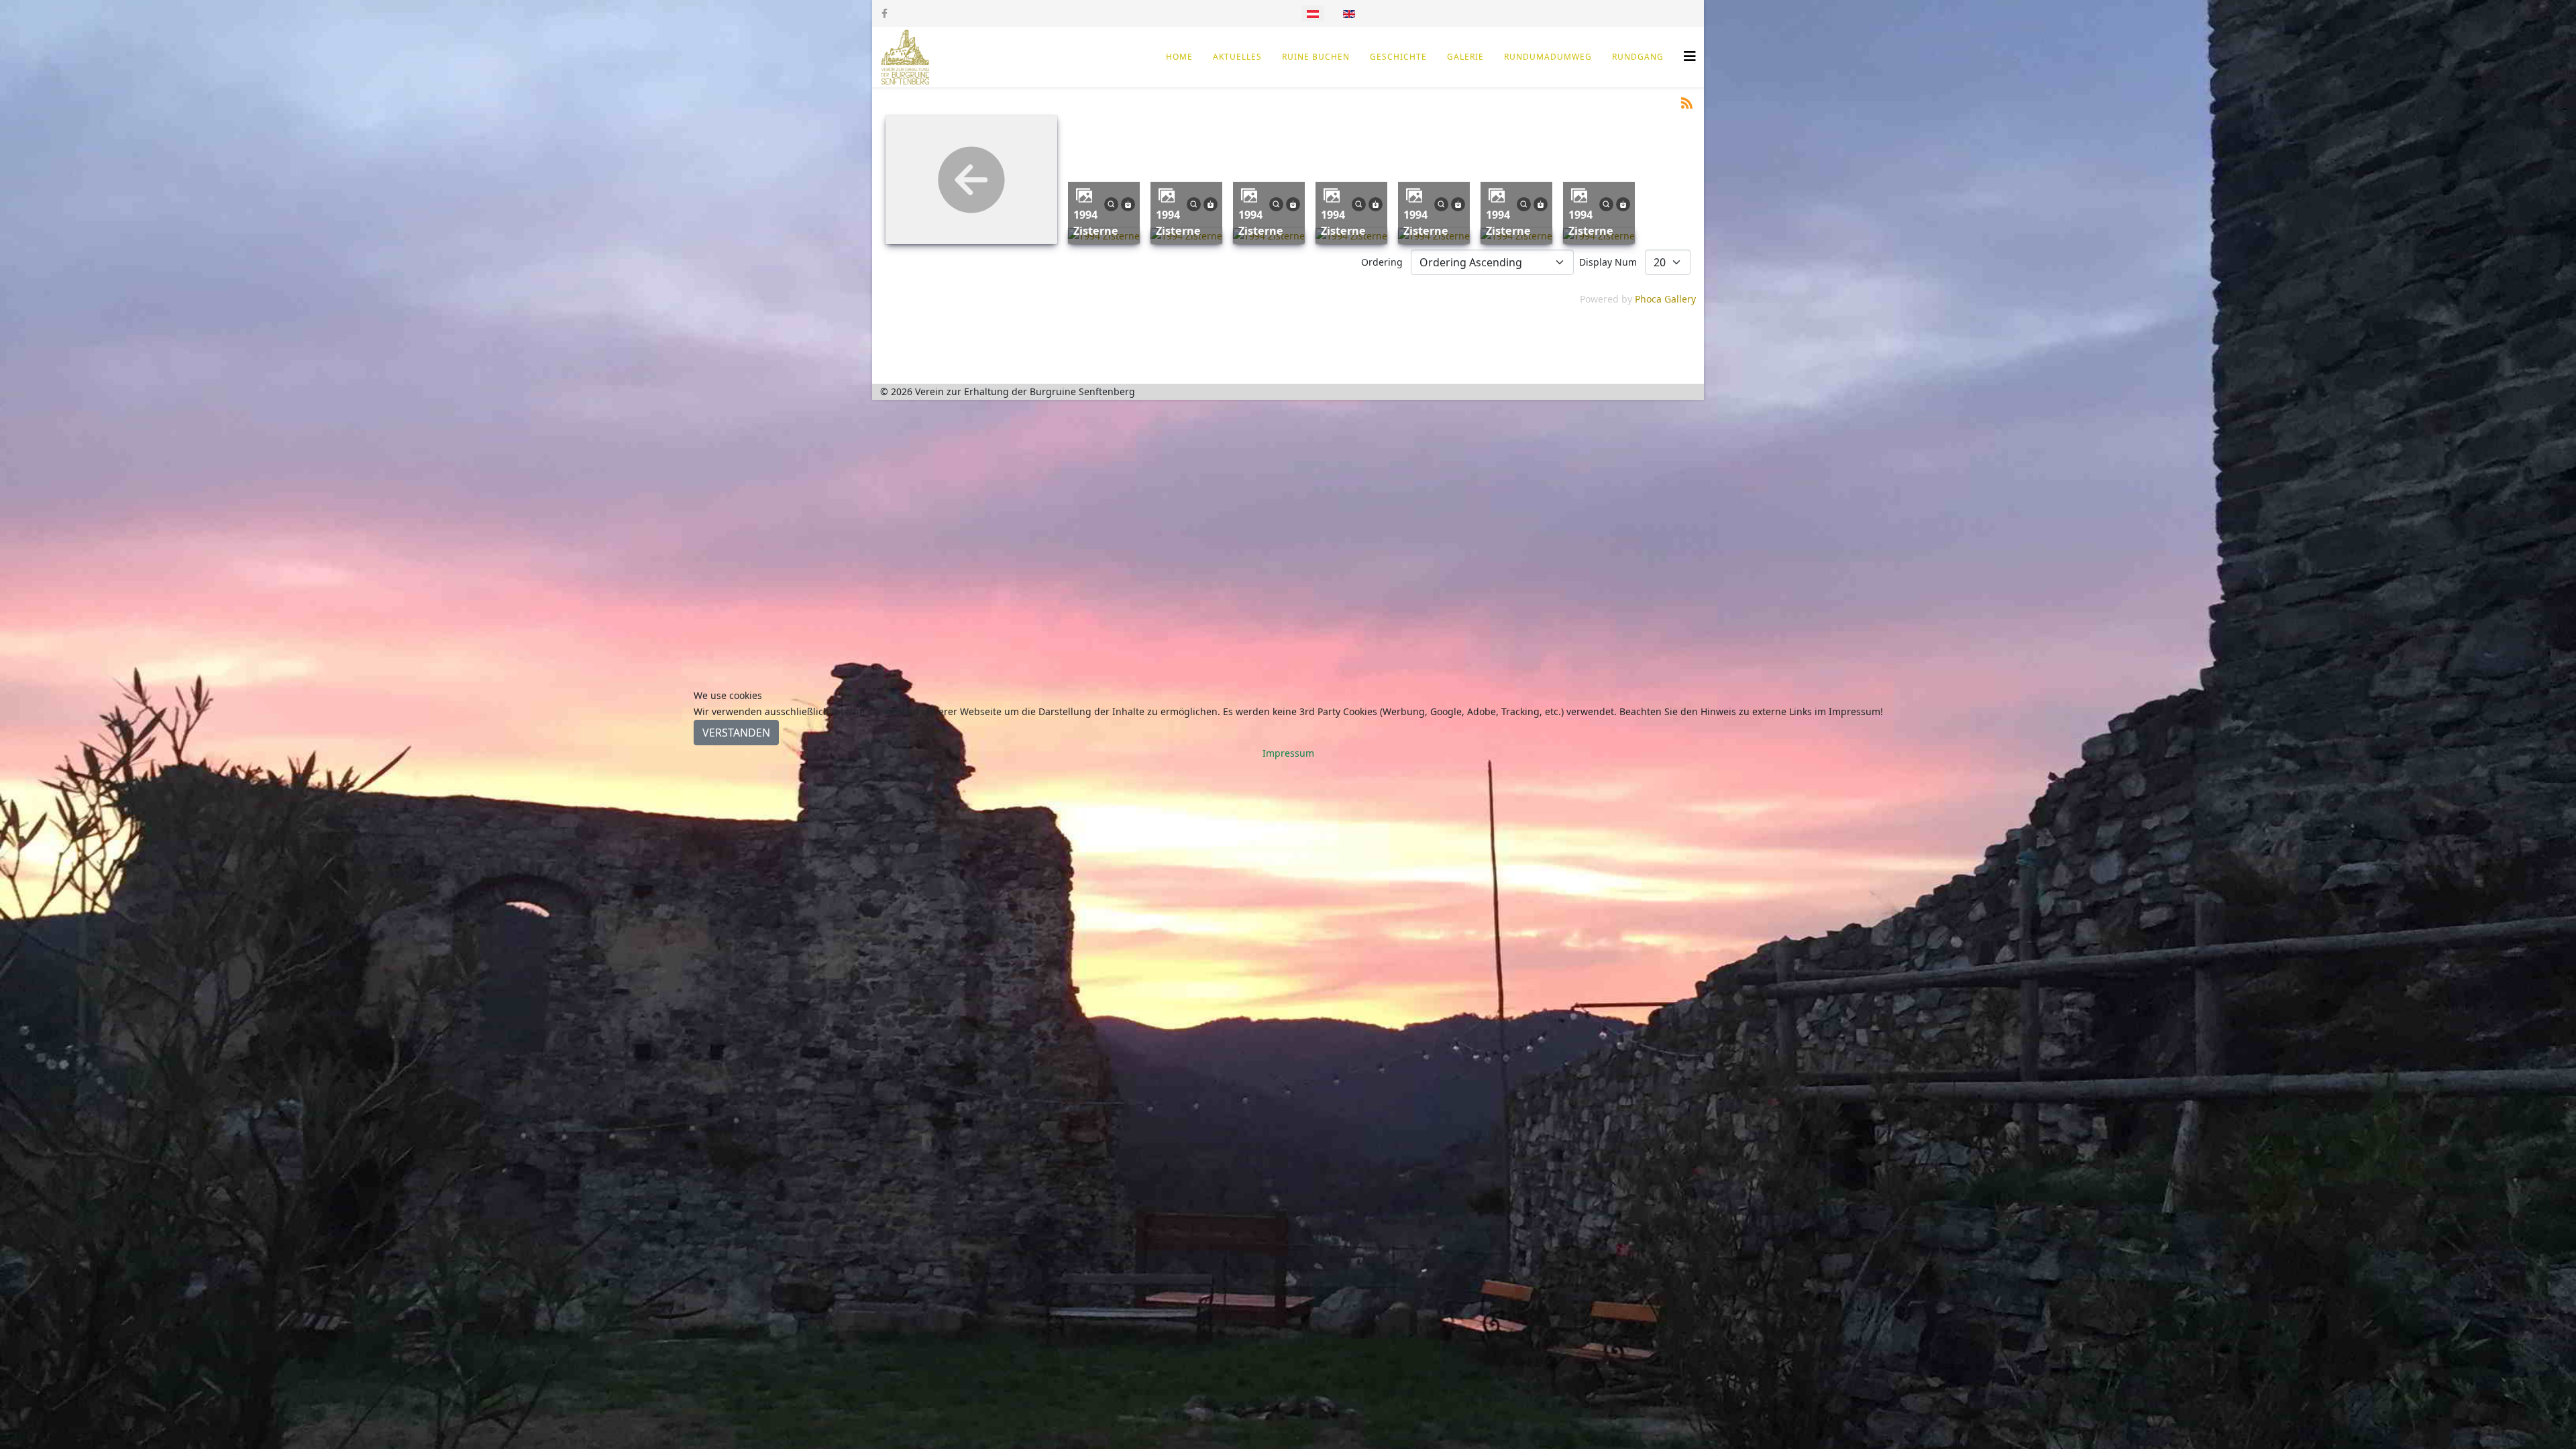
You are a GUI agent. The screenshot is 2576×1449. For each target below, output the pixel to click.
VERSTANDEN (736, 733)
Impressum (1288, 753)
